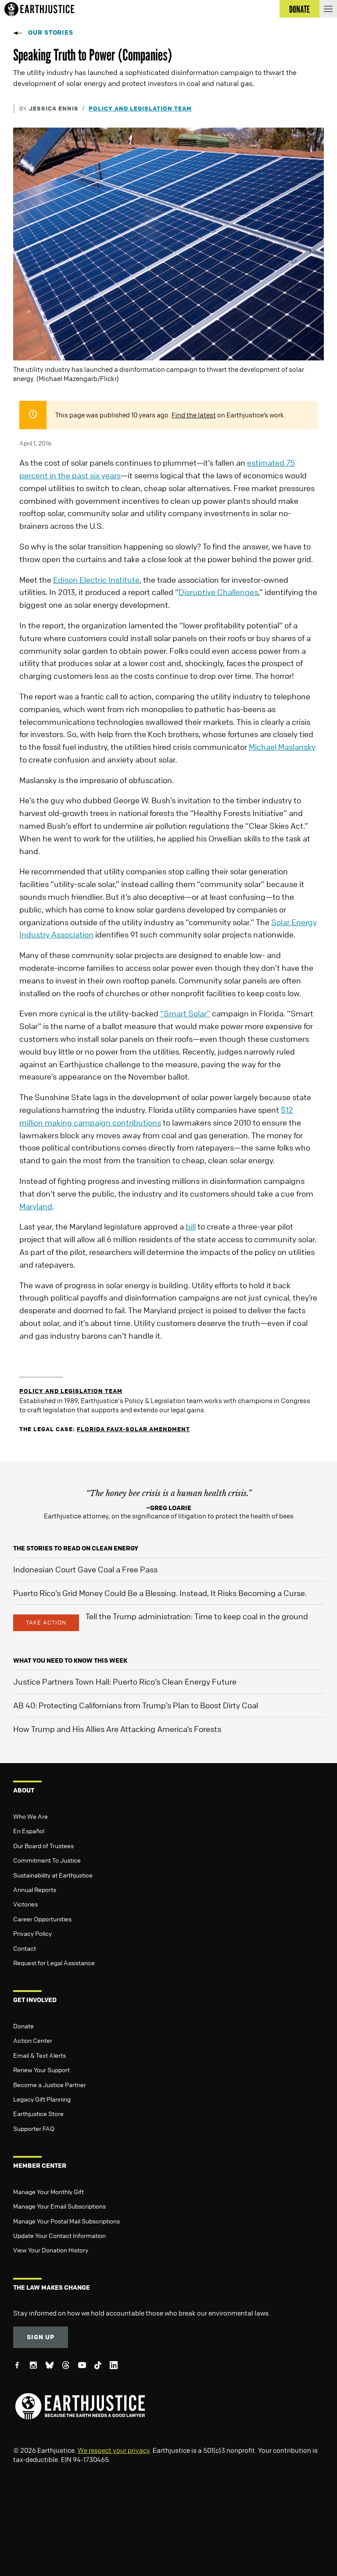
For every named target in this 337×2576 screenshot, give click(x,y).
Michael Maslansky (282, 747)
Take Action (46, 1622)
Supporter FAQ (34, 2128)
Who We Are (30, 1816)
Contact (25, 1948)
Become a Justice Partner (50, 2084)
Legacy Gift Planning (42, 2099)
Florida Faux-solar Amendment (133, 1429)
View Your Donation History (51, 2250)
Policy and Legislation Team (140, 108)
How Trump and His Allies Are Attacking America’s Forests (117, 1729)
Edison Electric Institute (96, 580)
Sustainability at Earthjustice (53, 1875)
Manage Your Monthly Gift (48, 2191)
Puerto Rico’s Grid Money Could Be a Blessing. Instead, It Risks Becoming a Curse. (160, 1593)
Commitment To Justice (47, 1860)
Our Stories (51, 32)
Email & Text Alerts (39, 2055)
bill (191, 1226)
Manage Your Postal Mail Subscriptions (66, 2221)
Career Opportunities (42, 1919)
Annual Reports (35, 1889)
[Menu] (328, 9)
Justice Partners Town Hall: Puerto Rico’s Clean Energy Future (125, 1682)
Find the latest (194, 415)
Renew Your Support (41, 2070)
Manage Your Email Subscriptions (59, 2206)
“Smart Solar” (185, 1013)
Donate (23, 2026)
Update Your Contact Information (59, 2235)
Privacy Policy (32, 1933)
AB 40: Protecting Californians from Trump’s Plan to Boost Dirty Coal (136, 1705)
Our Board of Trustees (43, 1846)
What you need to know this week (70, 1660)
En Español (29, 1831)
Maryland (36, 1206)
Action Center (33, 2040)
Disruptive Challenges (218, 592)
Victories (25, 1904)
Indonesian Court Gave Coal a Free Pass (85, 1569)
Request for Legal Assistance (54, 1963)
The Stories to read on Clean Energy (76, 1548)
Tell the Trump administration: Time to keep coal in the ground (197, 1616)
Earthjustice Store (38, 2113)
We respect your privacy (114, 2450)
